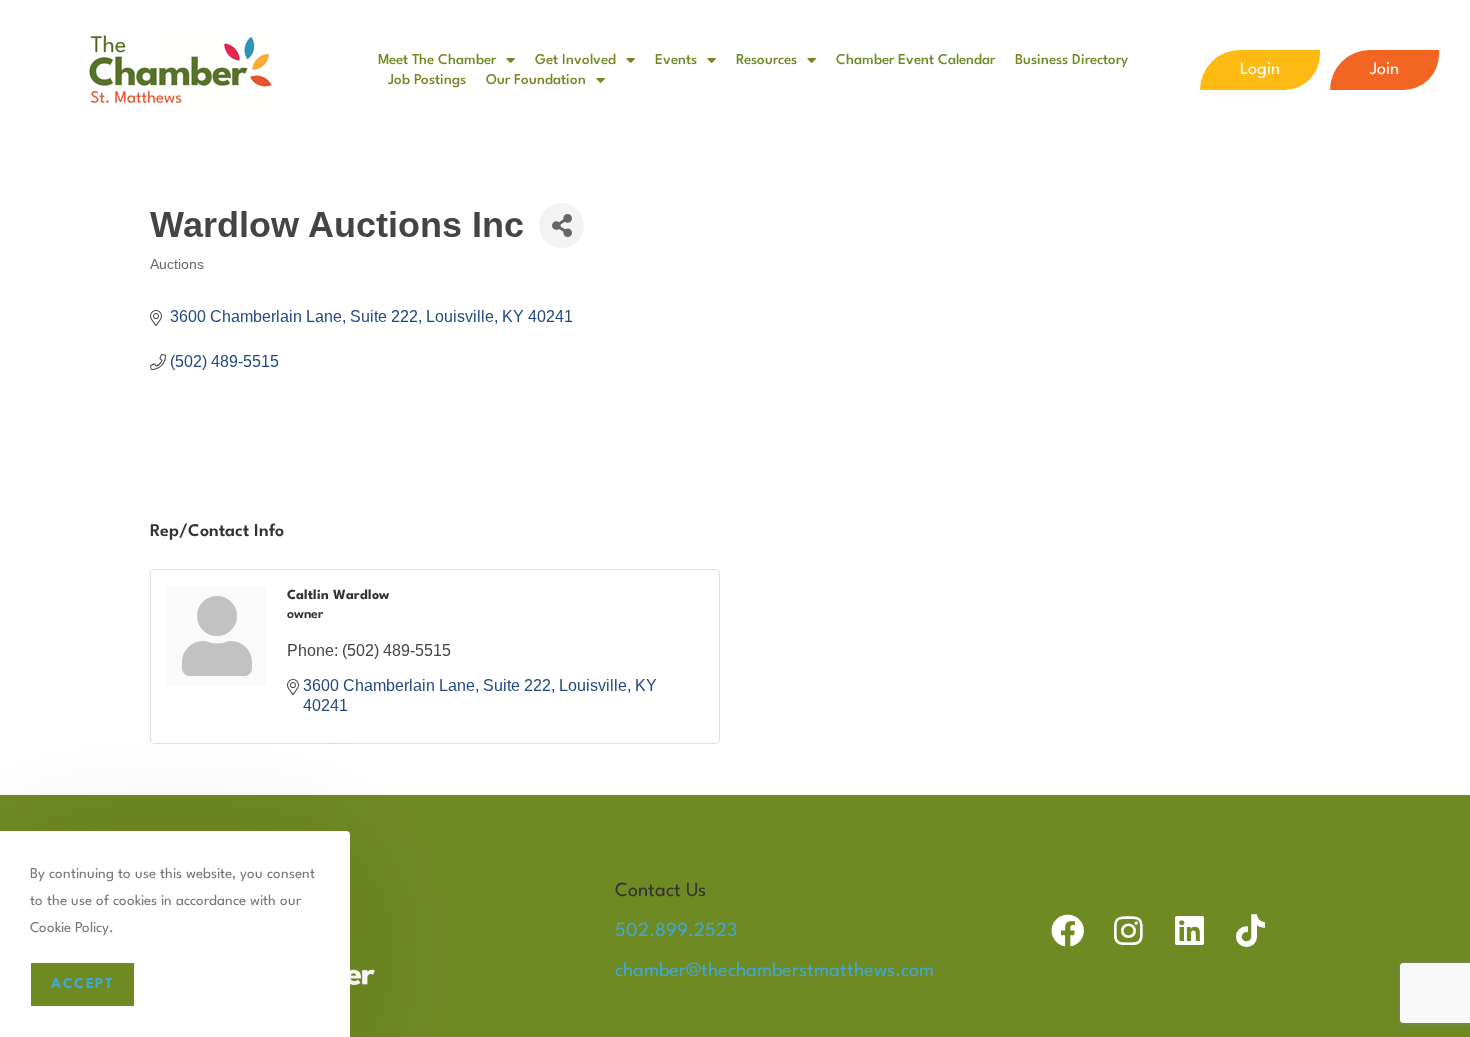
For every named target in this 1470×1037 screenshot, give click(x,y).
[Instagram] (1128, 930)
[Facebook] (1067, 930)
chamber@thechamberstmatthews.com (774, 971)
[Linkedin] (1189, 930)
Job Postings (427, 80)
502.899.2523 (676, 931)
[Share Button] (561, 225)
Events (676, 60)
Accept (82, 984)
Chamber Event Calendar (915, 60)
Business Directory (1071, 60)
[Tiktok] (1250, 930)
